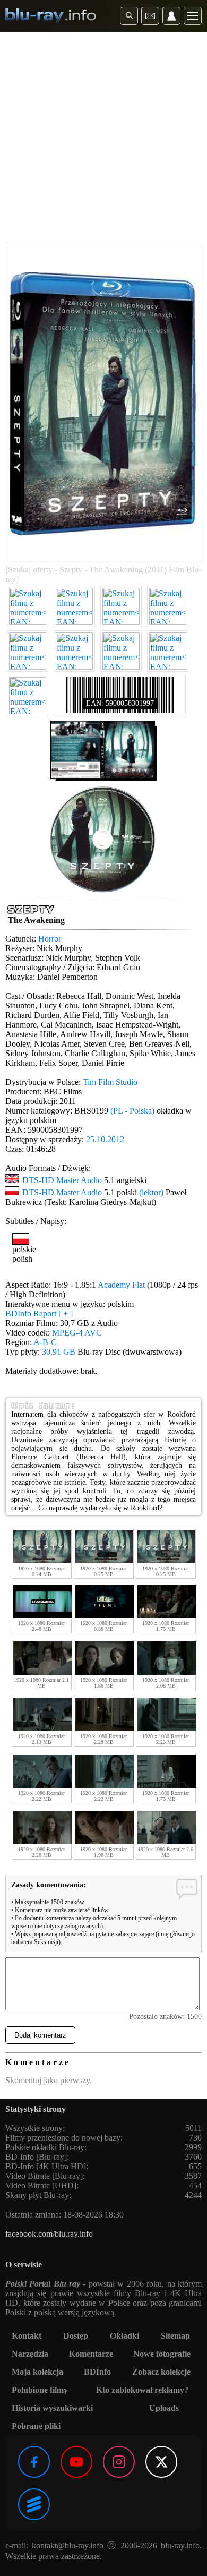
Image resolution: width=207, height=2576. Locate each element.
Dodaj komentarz (40, 2035)
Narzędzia (30, 2354)
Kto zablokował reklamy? (142, 2390)
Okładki (124, 2336)
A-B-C (45, 1342)
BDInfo (97, 2372)
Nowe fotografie (162, 2354)
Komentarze (91, 2354)
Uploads (164, 2408)
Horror (50, 939)
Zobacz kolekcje (161, 2372)
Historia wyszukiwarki (52, 2408)
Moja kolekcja (37, 2372)
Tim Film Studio (110, 1082)
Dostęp (76, 2336)
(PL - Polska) (132, 1111)
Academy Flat (121, 1285)
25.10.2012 (105, 1139)
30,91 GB (59, 1352)
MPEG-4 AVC (77, 1333)
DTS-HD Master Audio (62, 1180)
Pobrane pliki (36, 2426)
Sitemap (175, 2336)
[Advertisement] (103, 141)
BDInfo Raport (39, 1313)
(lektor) (151, 1192)
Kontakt (27, 2336)
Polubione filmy (40, 2390)
